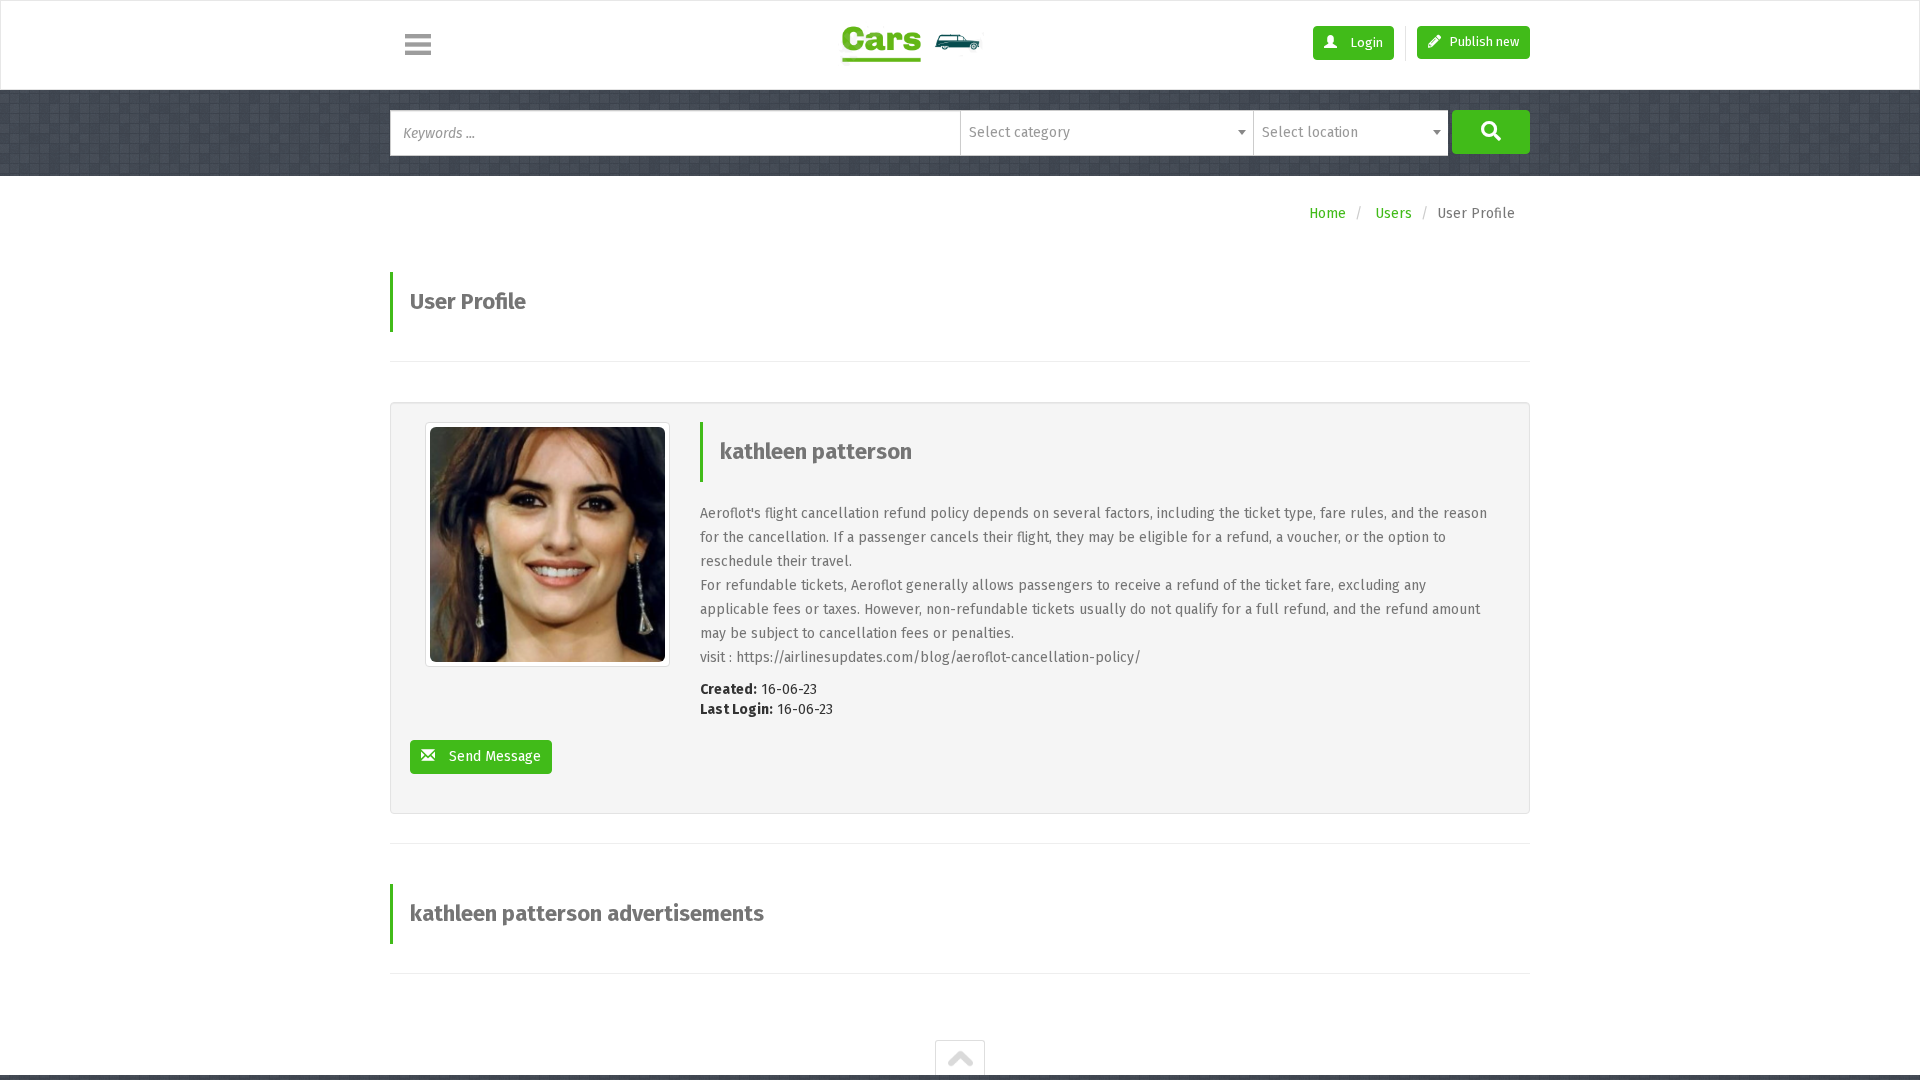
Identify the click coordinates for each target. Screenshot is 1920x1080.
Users (1393, 213)
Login (1365, 42)
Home (1327, 213)
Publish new (1482, 41)
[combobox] (1106, 133)
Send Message (493, 756)
